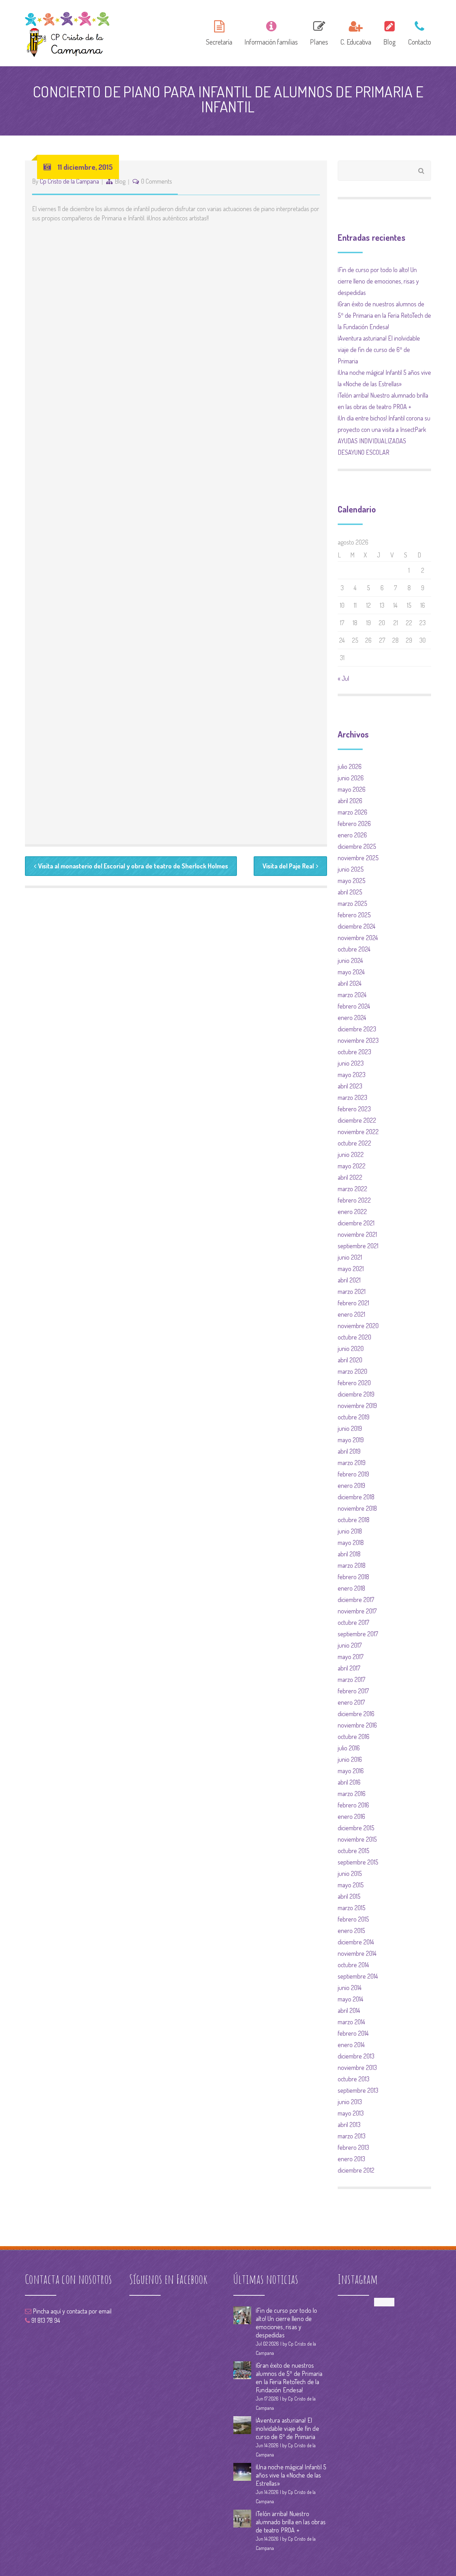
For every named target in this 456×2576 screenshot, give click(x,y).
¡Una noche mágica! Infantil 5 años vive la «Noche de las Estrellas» (291, 2475)
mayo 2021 (351, 1269)
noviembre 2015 (357, 1839)
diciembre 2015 (356, 1828)
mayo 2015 (351, 1885)
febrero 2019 (353, 1474)
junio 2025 (351, 869)
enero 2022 (352, 1212)
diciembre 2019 (356, 1394)
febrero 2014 (353, 2033)
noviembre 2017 (357, 1611)
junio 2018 (350, 1531)
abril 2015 (349, 1896)
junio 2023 (351, 1063)
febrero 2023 (354, 1109)
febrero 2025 (354, 915)
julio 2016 (349, 1748)
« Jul (343, 678)
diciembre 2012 (356, 2170)
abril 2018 (349, 1554)
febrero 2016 (353, 1805)
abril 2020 (350, 1360)
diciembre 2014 (356, 1942)
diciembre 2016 (356, 1714)
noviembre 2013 (357, 2067)
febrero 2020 (354, 1383)
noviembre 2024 (358, 938)
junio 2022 (351, 1154)
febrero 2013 (353, 2147)
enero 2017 (351, 1702)
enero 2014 (351, 2045)
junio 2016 (350, 1759)
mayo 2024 (351, 972)
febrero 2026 (354, 823)
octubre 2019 (354, 1417)
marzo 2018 (352, 1565)
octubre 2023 (354, 1052)
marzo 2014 (351, 2022)
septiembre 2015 (358, 1862)
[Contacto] (417, 32)
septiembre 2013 (358, 2090)
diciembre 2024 (357, 926)
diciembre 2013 (356, 2056)
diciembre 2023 (357, 1029)
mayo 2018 (351, 1542)
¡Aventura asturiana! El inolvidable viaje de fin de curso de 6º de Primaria (379, 350)
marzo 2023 (353, 1097)
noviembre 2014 (357, 1953)
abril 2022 (350, 1177)
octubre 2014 (353, 1965)
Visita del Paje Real (288, 866)
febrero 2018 (353, 1577)
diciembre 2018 (356, 1497)
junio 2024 (350, 960)
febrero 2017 (353, 1691)
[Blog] (390, 32)
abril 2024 (350, 983)
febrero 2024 (354, 1006)
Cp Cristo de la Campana (69, 181)
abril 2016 (349, 1782)
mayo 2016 (351, 1771)
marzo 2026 (353, 812)
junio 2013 (350, 2102)
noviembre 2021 (357, 1234)
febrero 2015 (353, 1919)
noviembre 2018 (357, 1508)
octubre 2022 (354, 1143)
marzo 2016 (352, 1794)
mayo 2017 (351, 1657)
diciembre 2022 (357, 1120)
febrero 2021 (353, 1303)
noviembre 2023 (358, 1040)
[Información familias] (271, 32)
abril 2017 (349, 1668)
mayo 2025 (352, 881)
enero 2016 (351, 1816)
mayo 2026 (352, 789)
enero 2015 (351, 1930)
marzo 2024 (352, 995)
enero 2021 (351, 1314)
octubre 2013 (354, 2079)
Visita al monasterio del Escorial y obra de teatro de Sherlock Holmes (133, 866)
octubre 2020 (354, 1337)
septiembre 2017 (358, 1634)
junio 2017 (350, 1645)
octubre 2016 (354, 1736)
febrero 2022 (354, 1200)
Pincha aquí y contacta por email (71, 2311)
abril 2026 (350, 801)
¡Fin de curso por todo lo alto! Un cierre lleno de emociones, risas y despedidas (378, 281)
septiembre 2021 (358, 1246)
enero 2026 (352, 835)
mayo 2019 (351, 1440)
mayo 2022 (352, 1166)
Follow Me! (384, 2302)
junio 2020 (351, 1348)
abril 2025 (350, 892)
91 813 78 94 (45, 2320)
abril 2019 (349, 1451)
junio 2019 (350, 1428)
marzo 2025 (353, 903)
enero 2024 (352, 1017)
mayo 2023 (352, 1075)
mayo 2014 (351, 1999)
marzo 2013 (352, 2136)
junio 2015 (350, 1873)
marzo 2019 (352, 1463)
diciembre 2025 (357, 846)
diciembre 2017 (356, 1600)
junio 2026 (351, 778)
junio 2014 (350, 1988)
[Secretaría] (219, 32)
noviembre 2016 (357, 1725)
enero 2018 (351, 1588)
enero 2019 (351, 1485)
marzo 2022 (353, 1189)
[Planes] (319, 32)
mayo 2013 (351, 2113)
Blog (120, 181)
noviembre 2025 (358, 858)
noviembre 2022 (358, 1132)
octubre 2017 (353, 1622)
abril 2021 (349, 1280)
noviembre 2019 (357, 1406)
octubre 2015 (354, 1851)
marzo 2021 (352, 1291)
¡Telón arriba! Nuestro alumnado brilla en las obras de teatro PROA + (291, 2522)
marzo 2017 (351, 1679)
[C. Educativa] (356, 32)
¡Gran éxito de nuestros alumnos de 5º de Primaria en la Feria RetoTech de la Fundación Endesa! (384, 315)
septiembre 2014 (358, 1976)
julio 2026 (350, 766)
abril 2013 (349, 2124)
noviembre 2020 (358, 1326)
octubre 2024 (354, 949)
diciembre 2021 (356, 1223)
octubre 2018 (354, 1520)
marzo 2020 (353, 1371)
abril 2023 (350, 1086)
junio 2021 (350, 1257)
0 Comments (157, 181)
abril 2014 (349, 2010)
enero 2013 (351, 2159)
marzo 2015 (352, 1908)
